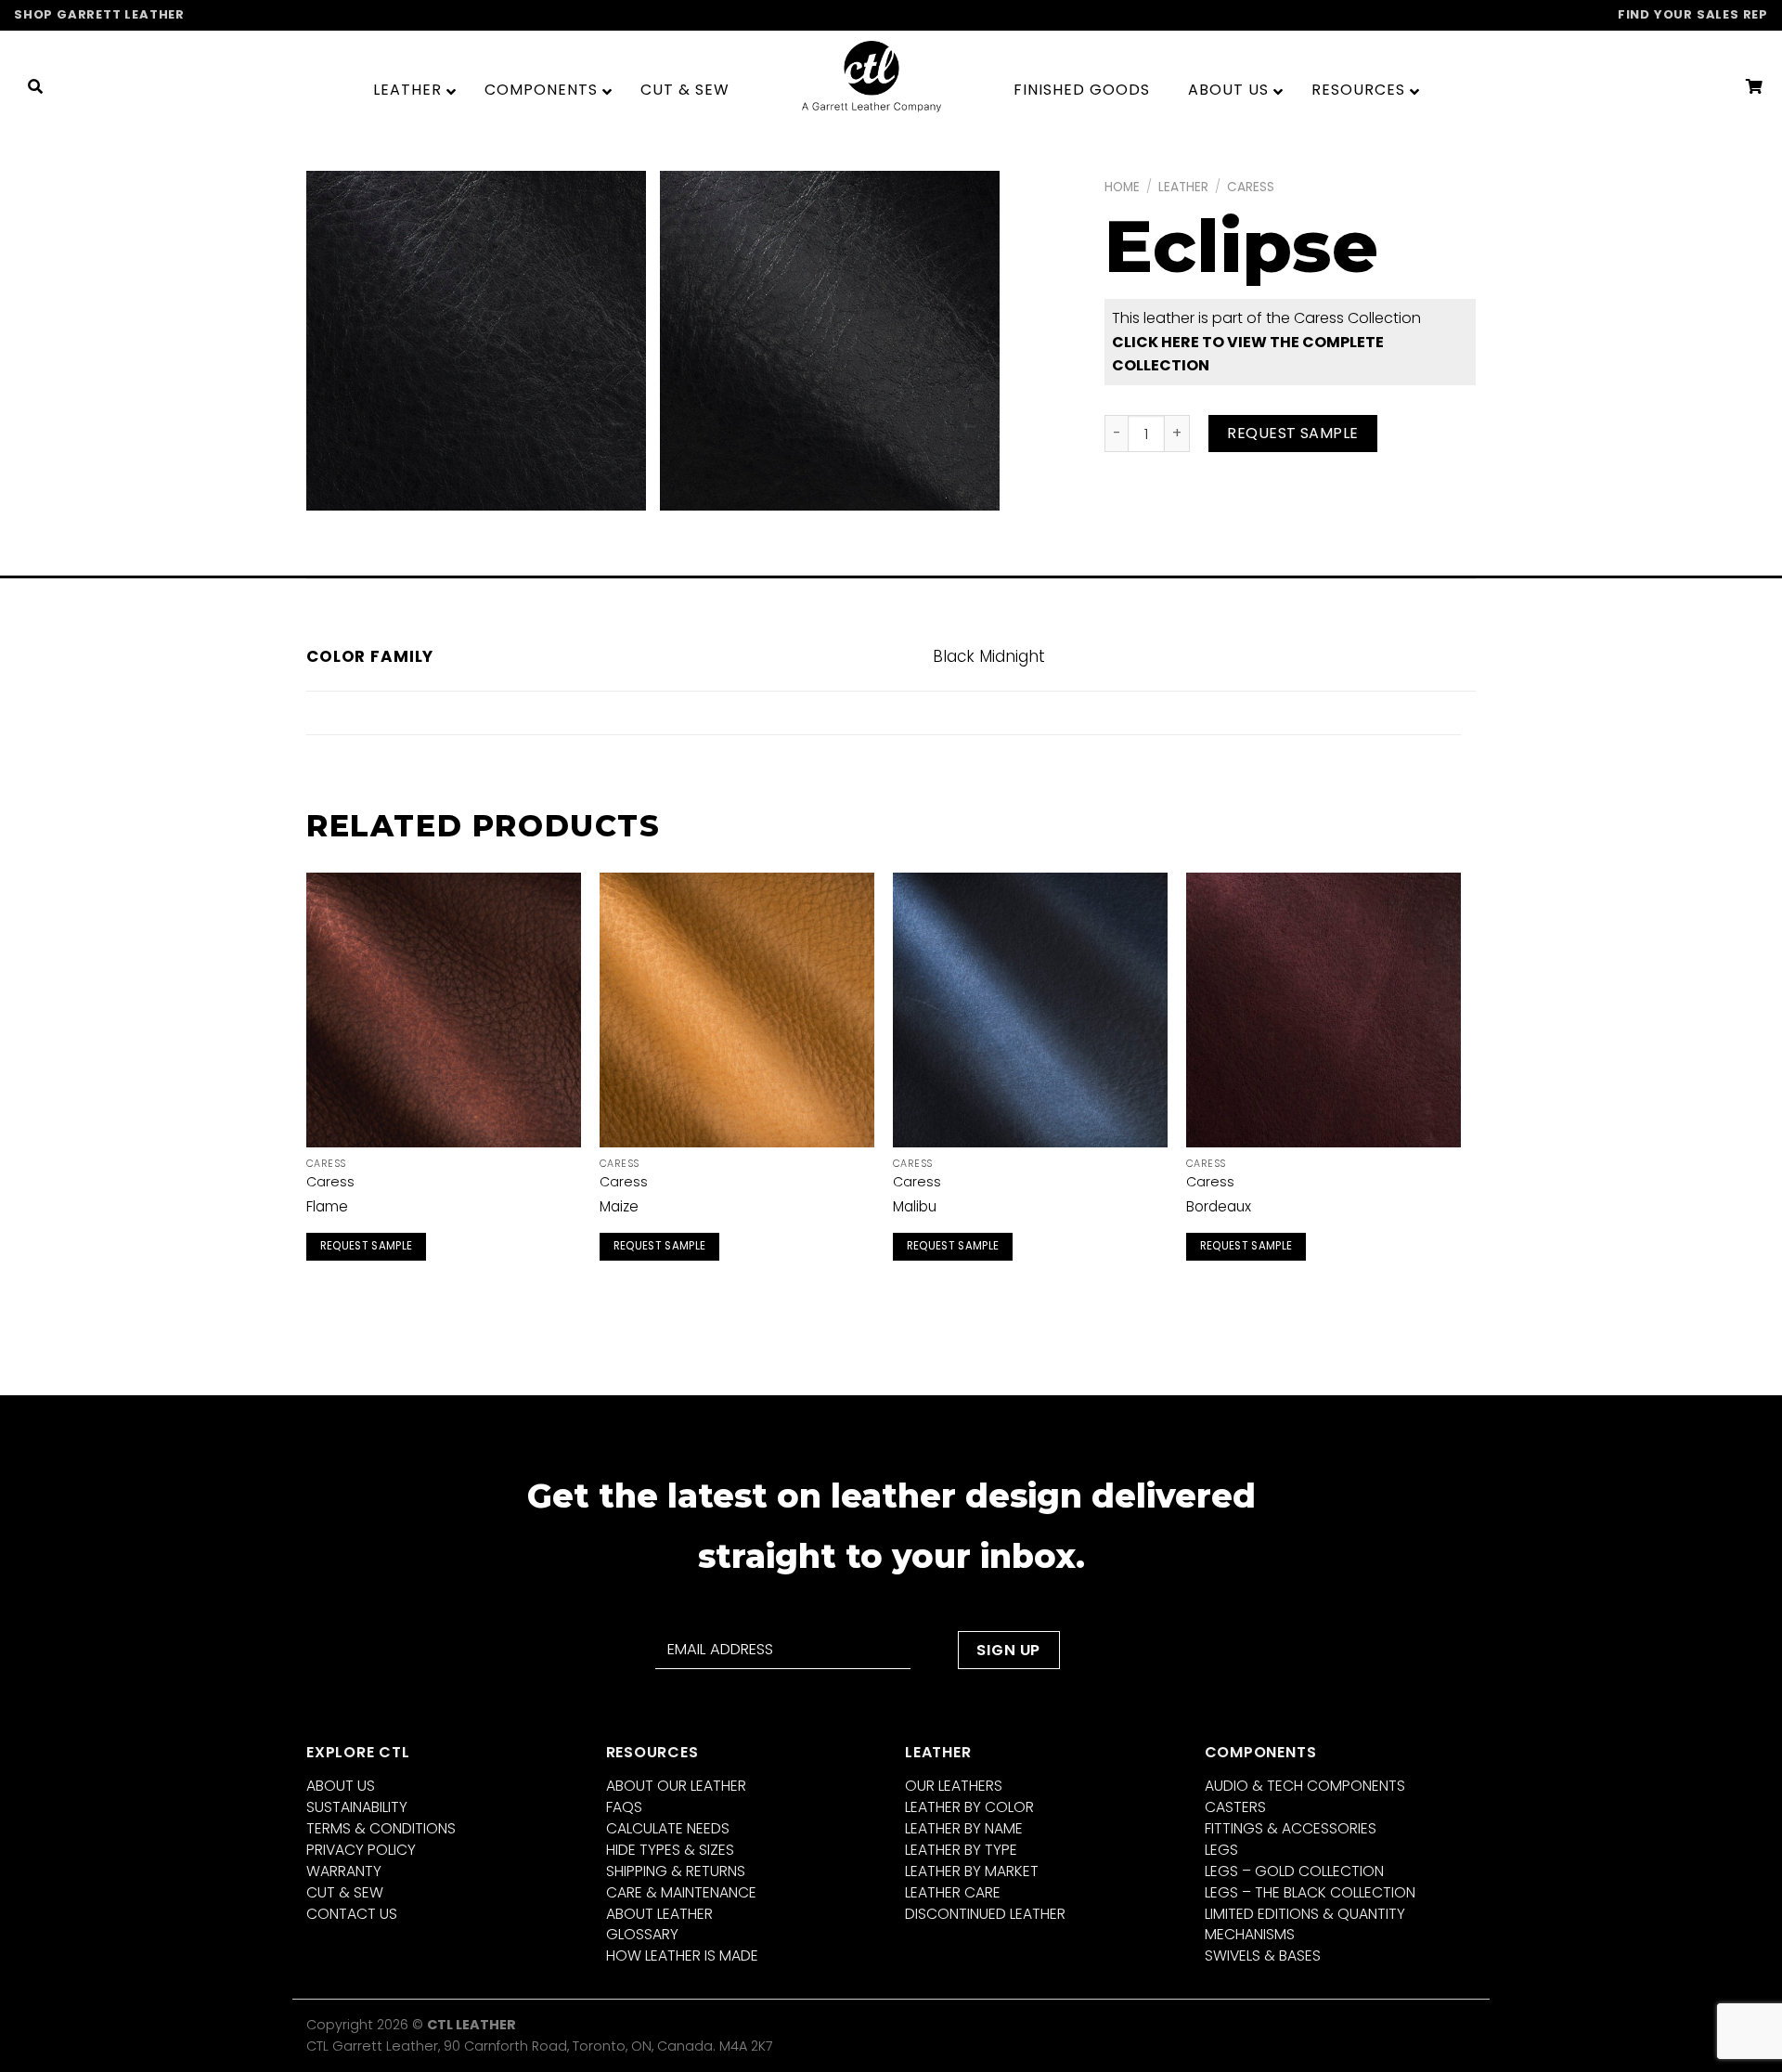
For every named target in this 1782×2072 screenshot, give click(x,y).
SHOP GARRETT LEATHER (99, 14)
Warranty (344, 1871)
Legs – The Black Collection (1310, 1892)
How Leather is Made (682, 1955)
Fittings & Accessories (1291, 1828)
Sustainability (357, 1807)
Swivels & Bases (1263, 1955)
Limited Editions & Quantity (1305, 1914)
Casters (1235, 1807)
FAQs (624, 1807)
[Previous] (307, 1088)
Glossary (642, 1934)
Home (1122, 187)
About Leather (659, 1914)
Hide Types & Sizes (670, 1850)
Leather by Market (972, 1871)
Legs (1221, 1850)
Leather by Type (961, 1850)
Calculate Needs (668, 1828)
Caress (1251, 187)
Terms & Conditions (381, 1828)
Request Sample (1293, 433)
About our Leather (676, 1786)
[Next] (1460, 1088)
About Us (341, 1786)
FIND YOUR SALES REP (1693, 14)
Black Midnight (989, 656)
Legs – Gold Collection (1294, 1871)
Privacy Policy (361, 1850)
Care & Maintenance (681, 1892)
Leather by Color (969, 1807)
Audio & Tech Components (1305, 1786)
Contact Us (352, 1914)
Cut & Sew (345, 1892)
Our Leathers (954, 1786)
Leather (1183, 187)
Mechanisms (1250, 1934)
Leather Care (953, 1892)
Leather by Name (964, 1828)
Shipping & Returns (676, 1871)
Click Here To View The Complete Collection (1248, 354)
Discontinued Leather (985, 1914)
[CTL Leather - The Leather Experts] (872, 76)
